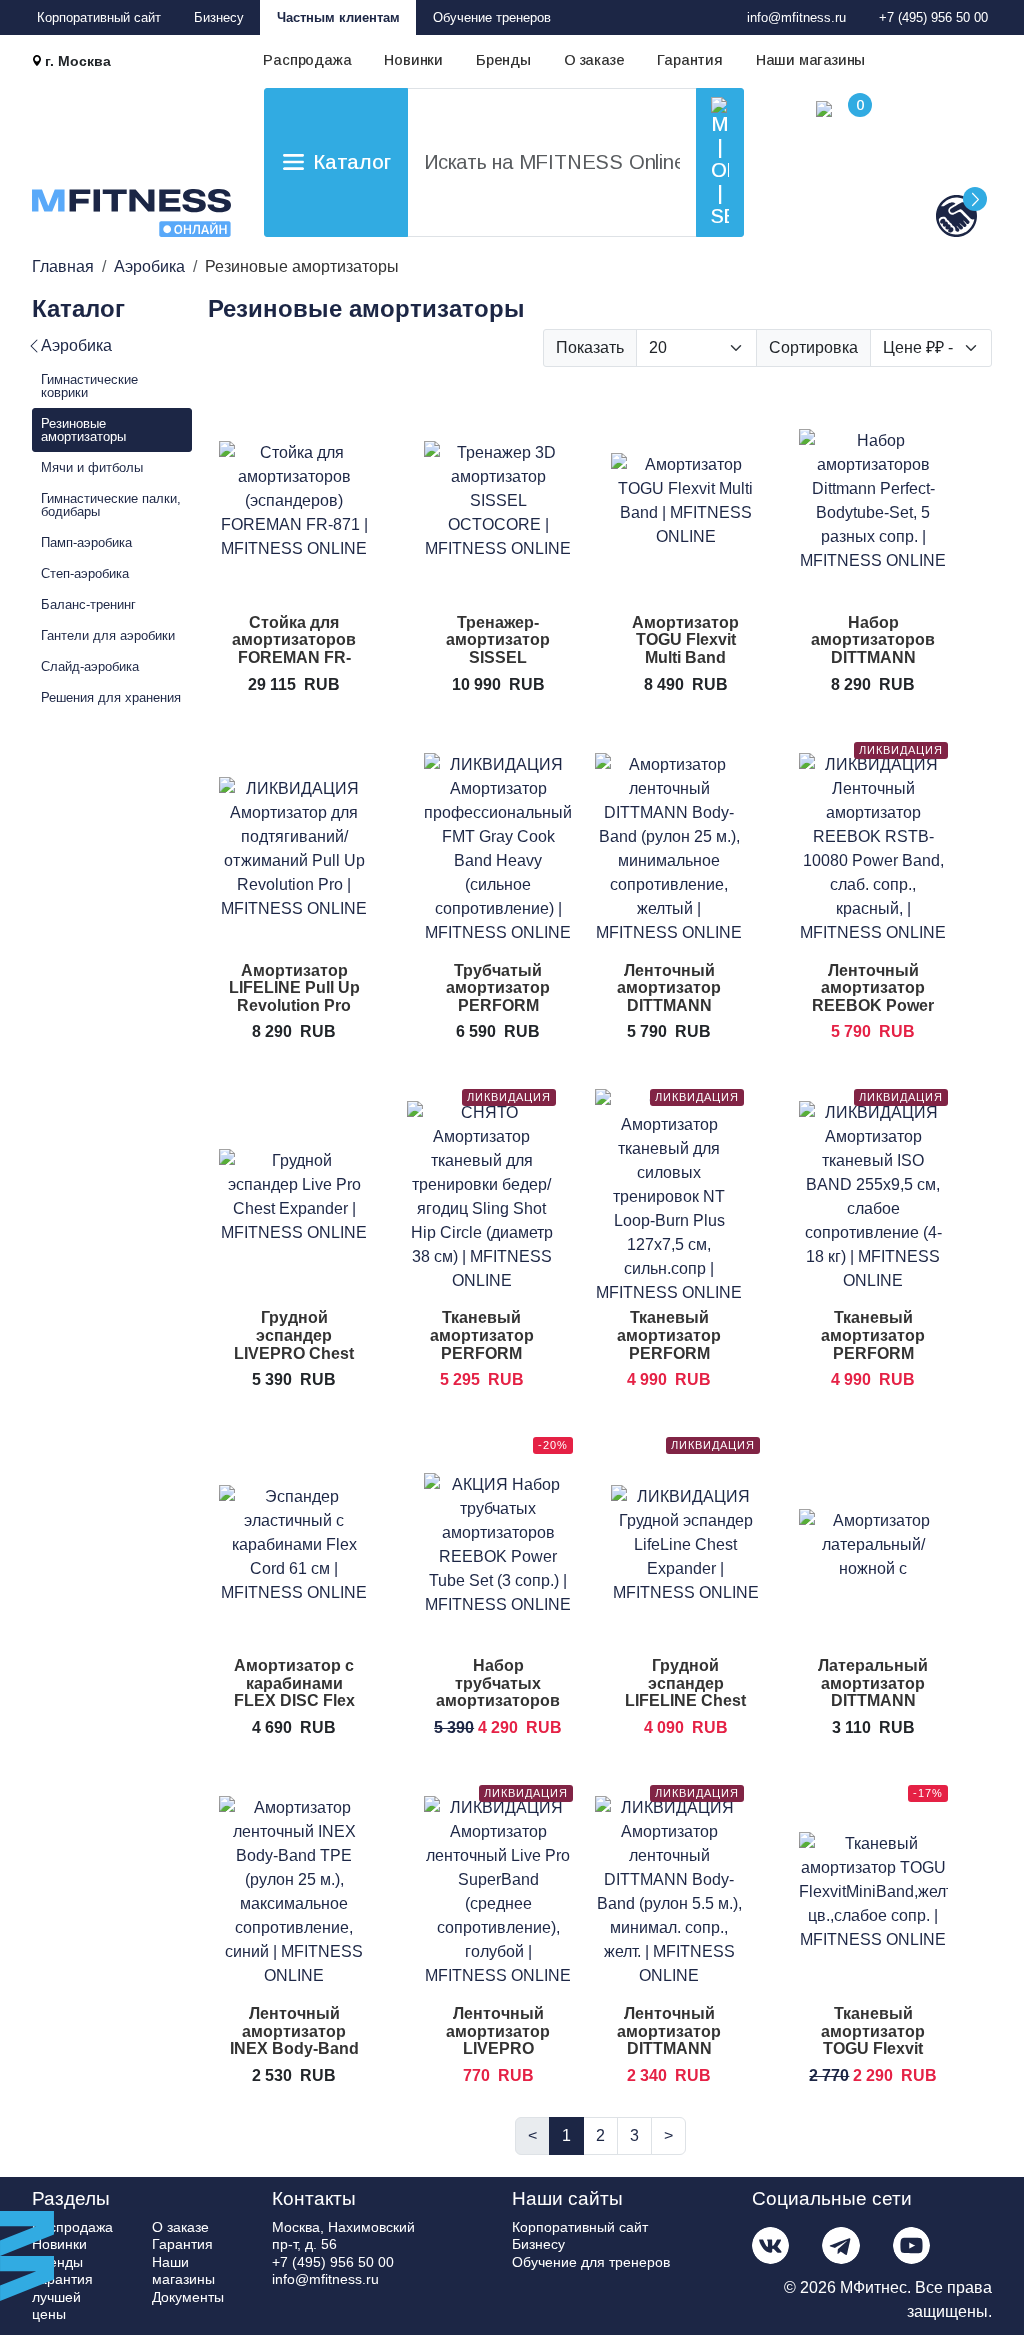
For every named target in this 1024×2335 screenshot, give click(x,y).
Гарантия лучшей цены (62, 2296)
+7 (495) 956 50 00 (933, 17)
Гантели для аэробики (108, 635)
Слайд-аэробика (90, 666)
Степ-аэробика (85, 573)
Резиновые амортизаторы (83, 430)
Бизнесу (219, 17)
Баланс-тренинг (88, 604)
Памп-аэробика (86, 542)
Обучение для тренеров (591, 2262)
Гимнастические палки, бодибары (111, 505)
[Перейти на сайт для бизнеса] (924, 215)
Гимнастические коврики (89, 386)
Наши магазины (810, 60)
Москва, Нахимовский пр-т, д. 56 (343, 2236)
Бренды (503, 60)
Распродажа (307, 60)
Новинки (413, 60)
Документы (188, 2297)
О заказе (594, 60)
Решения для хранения (111, 697)
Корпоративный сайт (99, 17)
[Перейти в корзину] (804, 169)
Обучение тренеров (492, 17)
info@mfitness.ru (796, 17)
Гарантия (689, 60)
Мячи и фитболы (92, 467)
